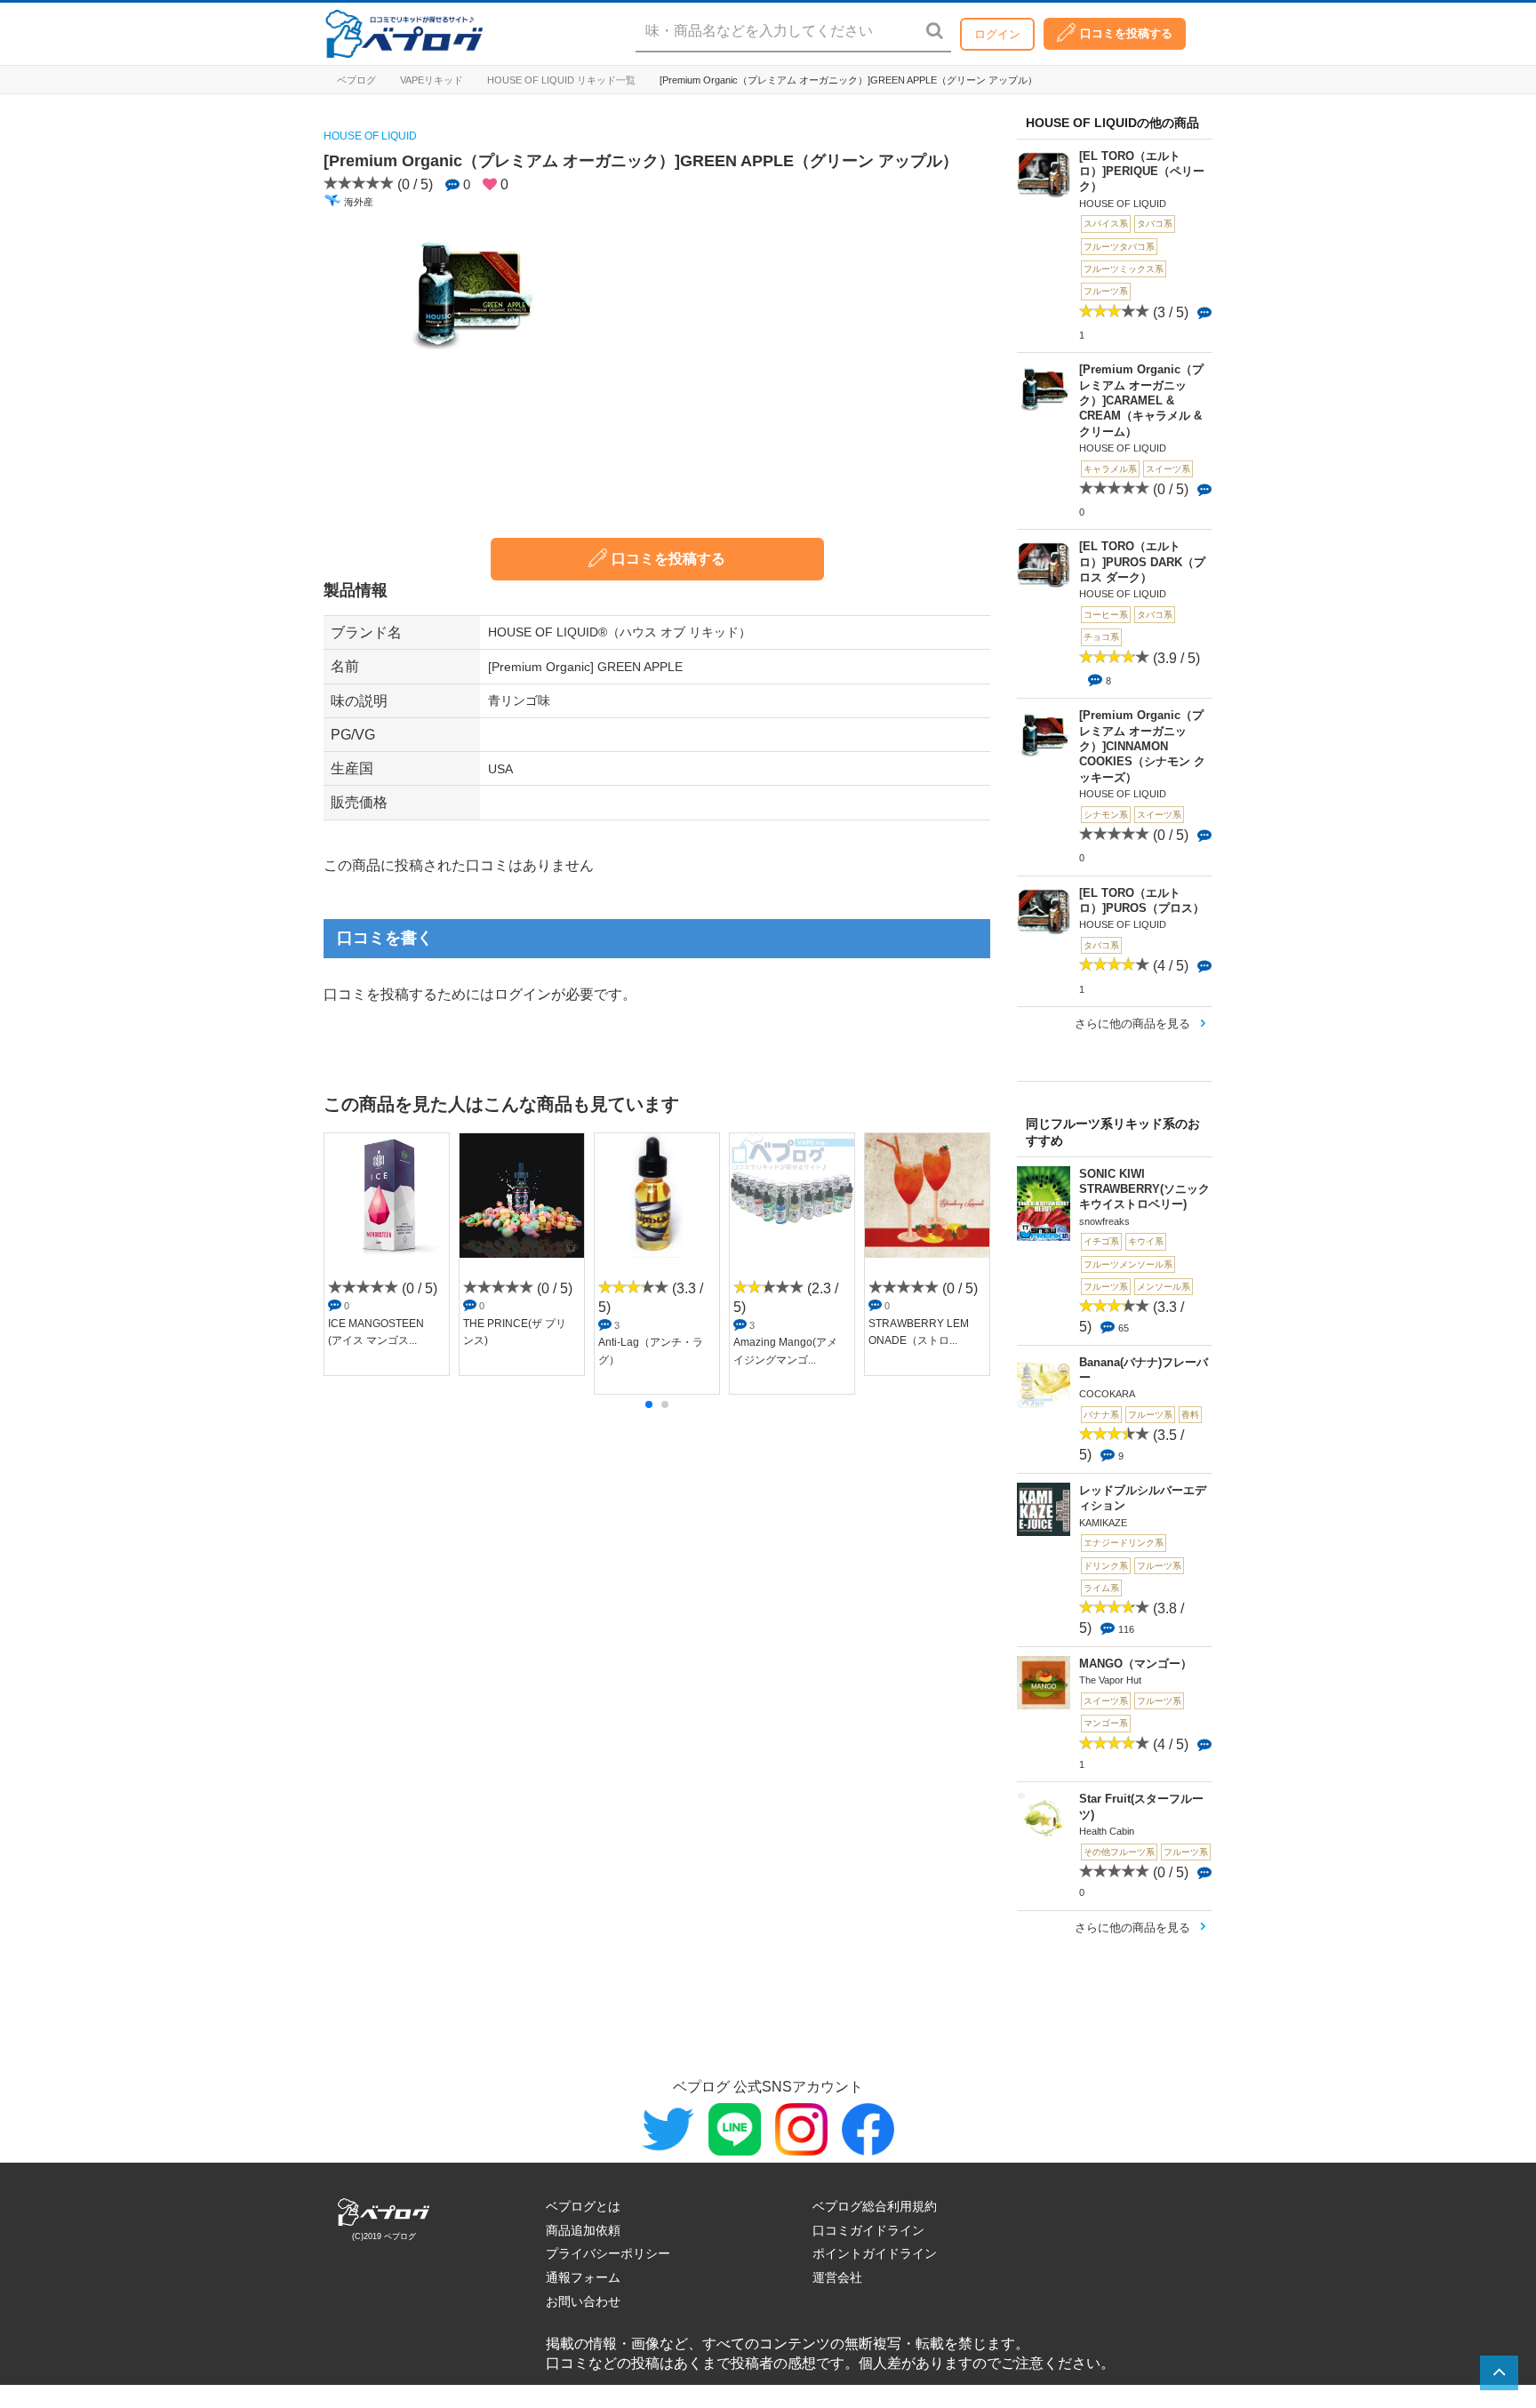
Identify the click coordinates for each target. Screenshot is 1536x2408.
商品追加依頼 (583, 2230)
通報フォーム (583, 2277)
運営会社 (837, 2277)
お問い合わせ (583, 2301)
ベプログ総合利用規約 (875, 2206)
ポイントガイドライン (875, 2253)
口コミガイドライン (868, 2230)
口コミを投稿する (1126, 33)
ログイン (997, 34)
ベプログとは (583, 2206)
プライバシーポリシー (608, 2253)
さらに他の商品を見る (1132, 1024)
